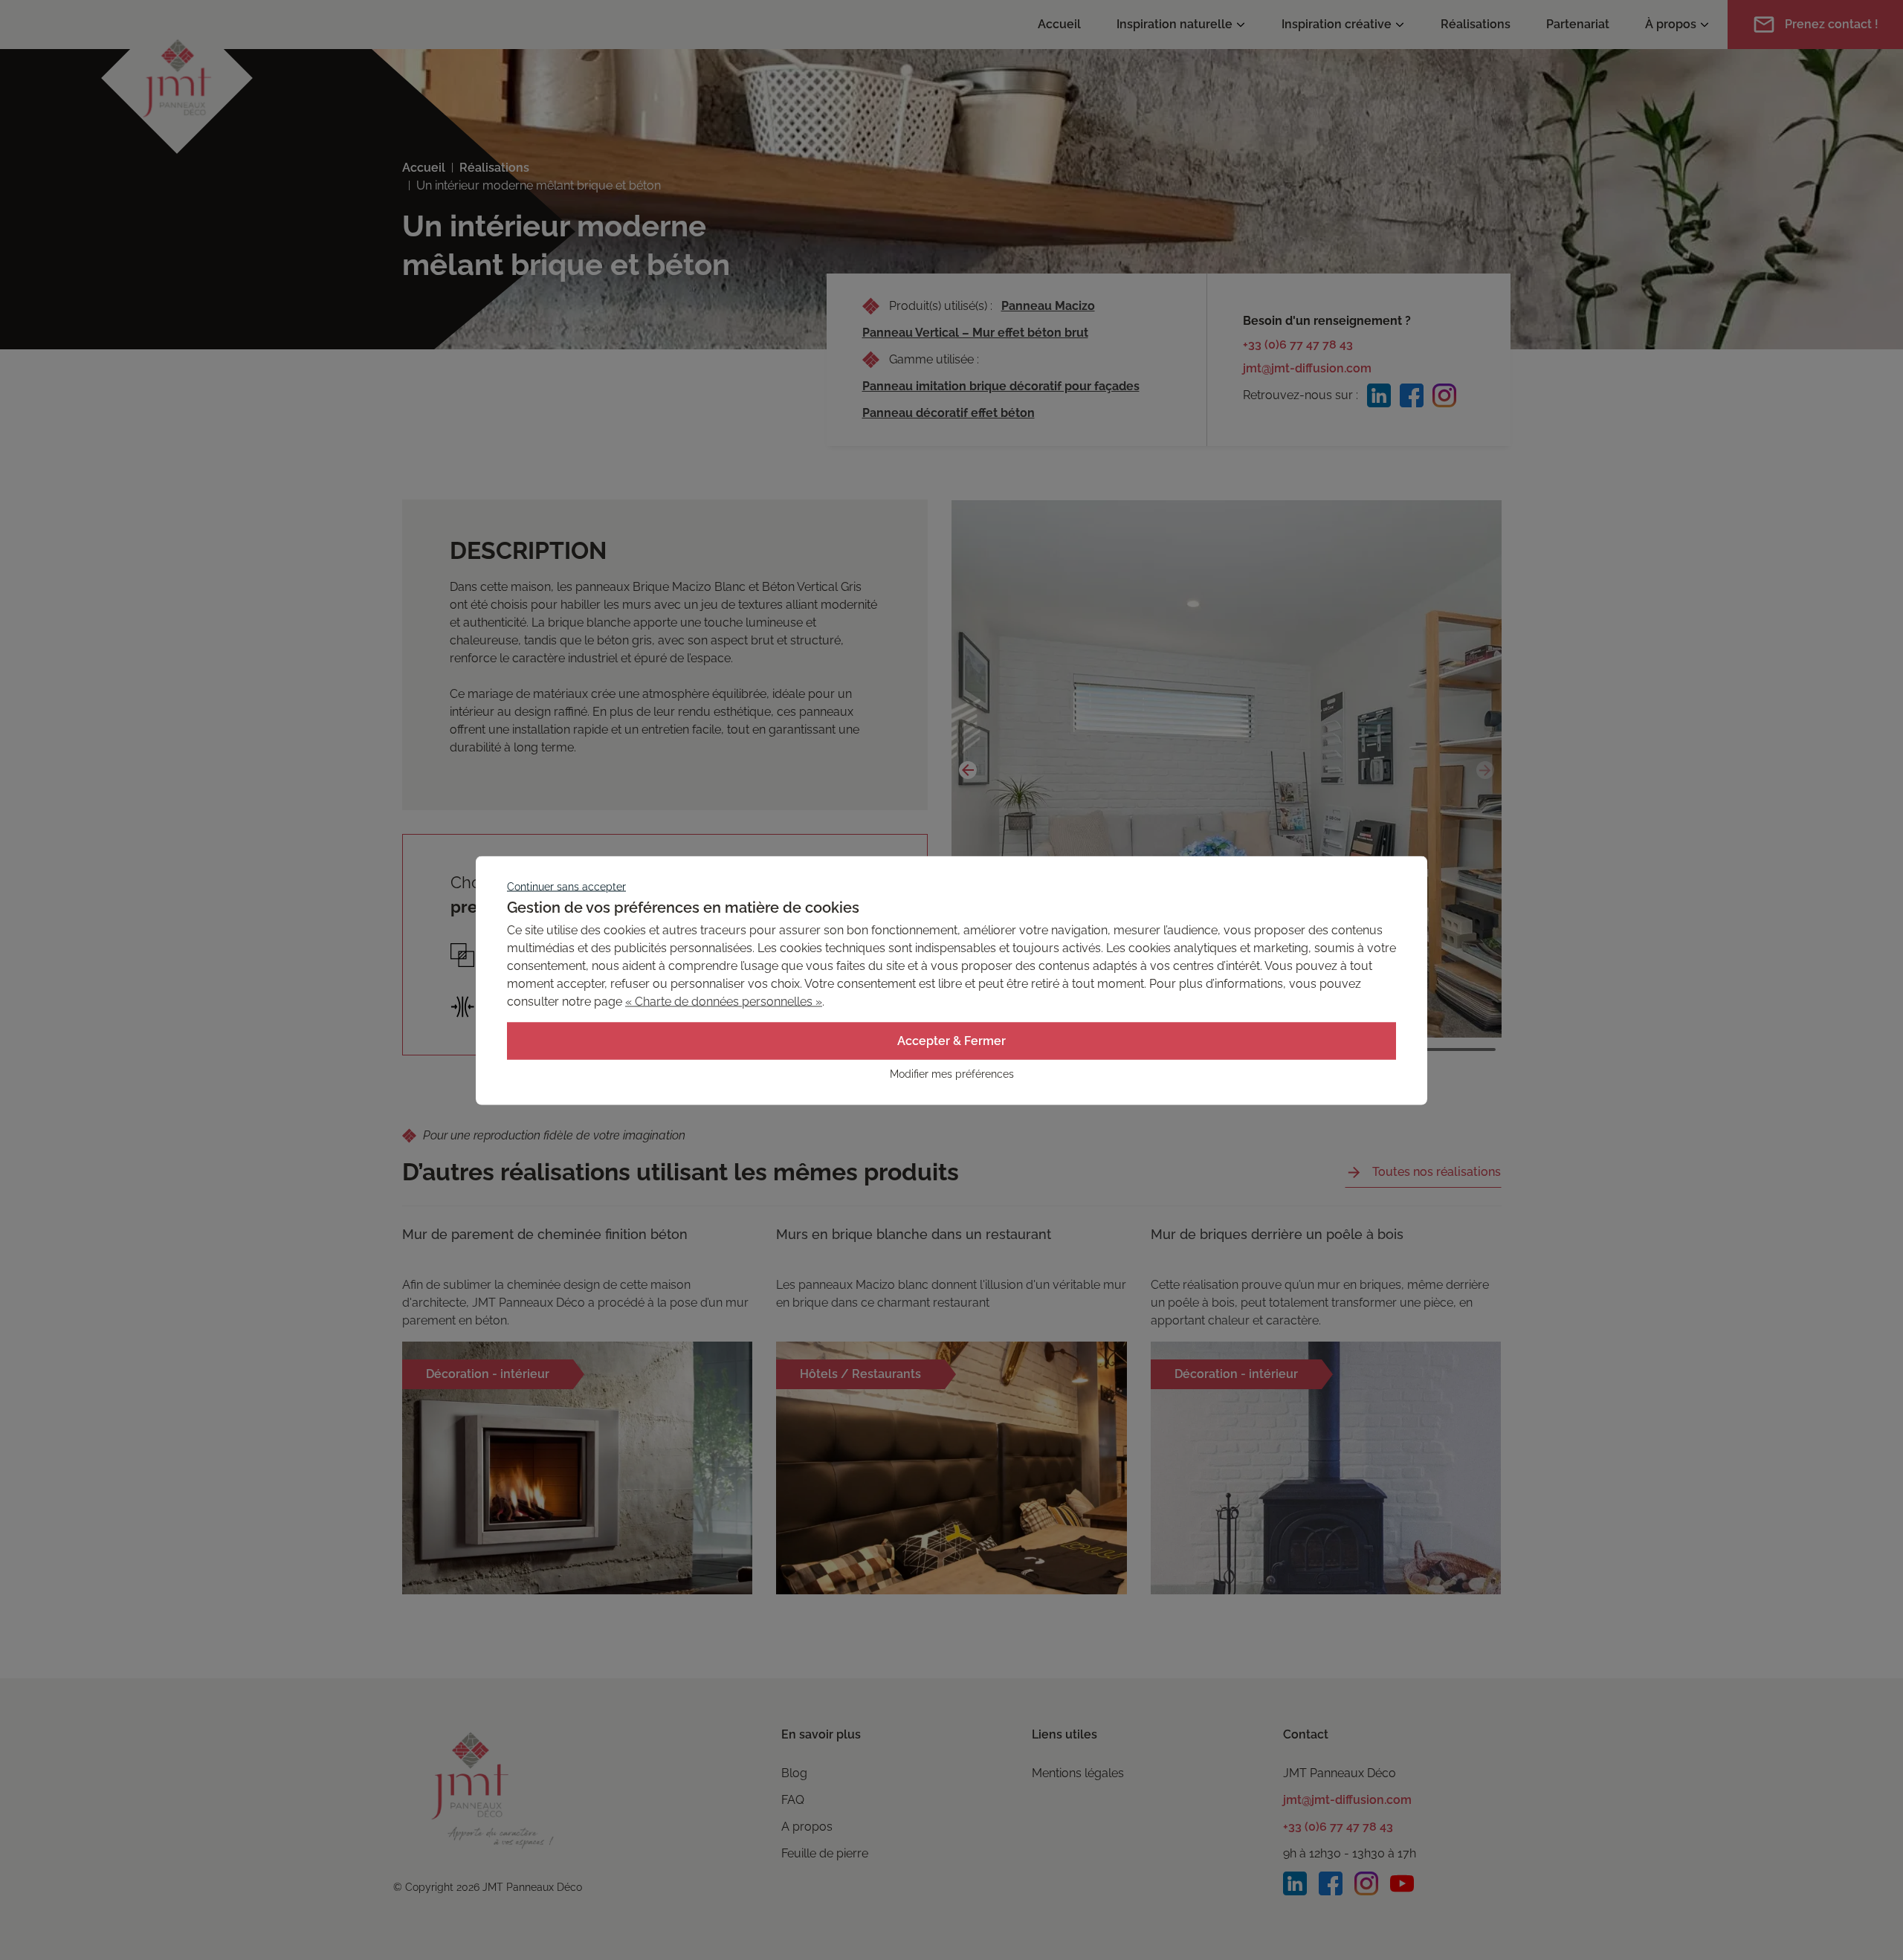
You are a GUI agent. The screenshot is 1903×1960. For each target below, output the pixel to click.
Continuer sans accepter (566, 886)
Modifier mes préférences (952, 1073)
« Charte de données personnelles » (724, 1001)
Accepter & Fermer (951, 1040)
